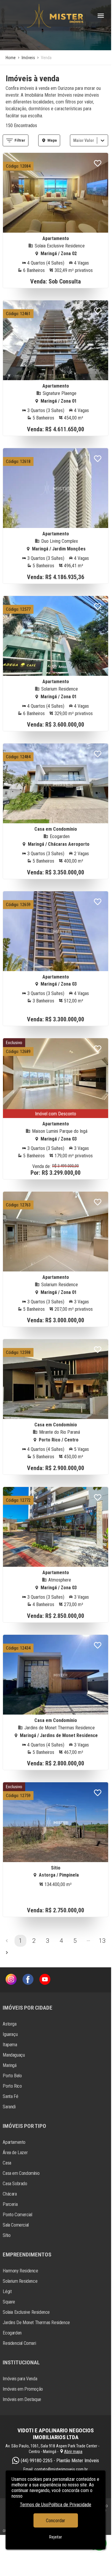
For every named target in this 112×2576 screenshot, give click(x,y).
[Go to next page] (7, 1953)
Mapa (52, 140)
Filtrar (20, 140)
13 (102, 1941)
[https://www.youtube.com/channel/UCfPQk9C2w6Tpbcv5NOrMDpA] (45, 1980)
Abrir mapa (73, 2452)
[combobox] (74, 140)
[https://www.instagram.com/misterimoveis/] (11, 1980)
